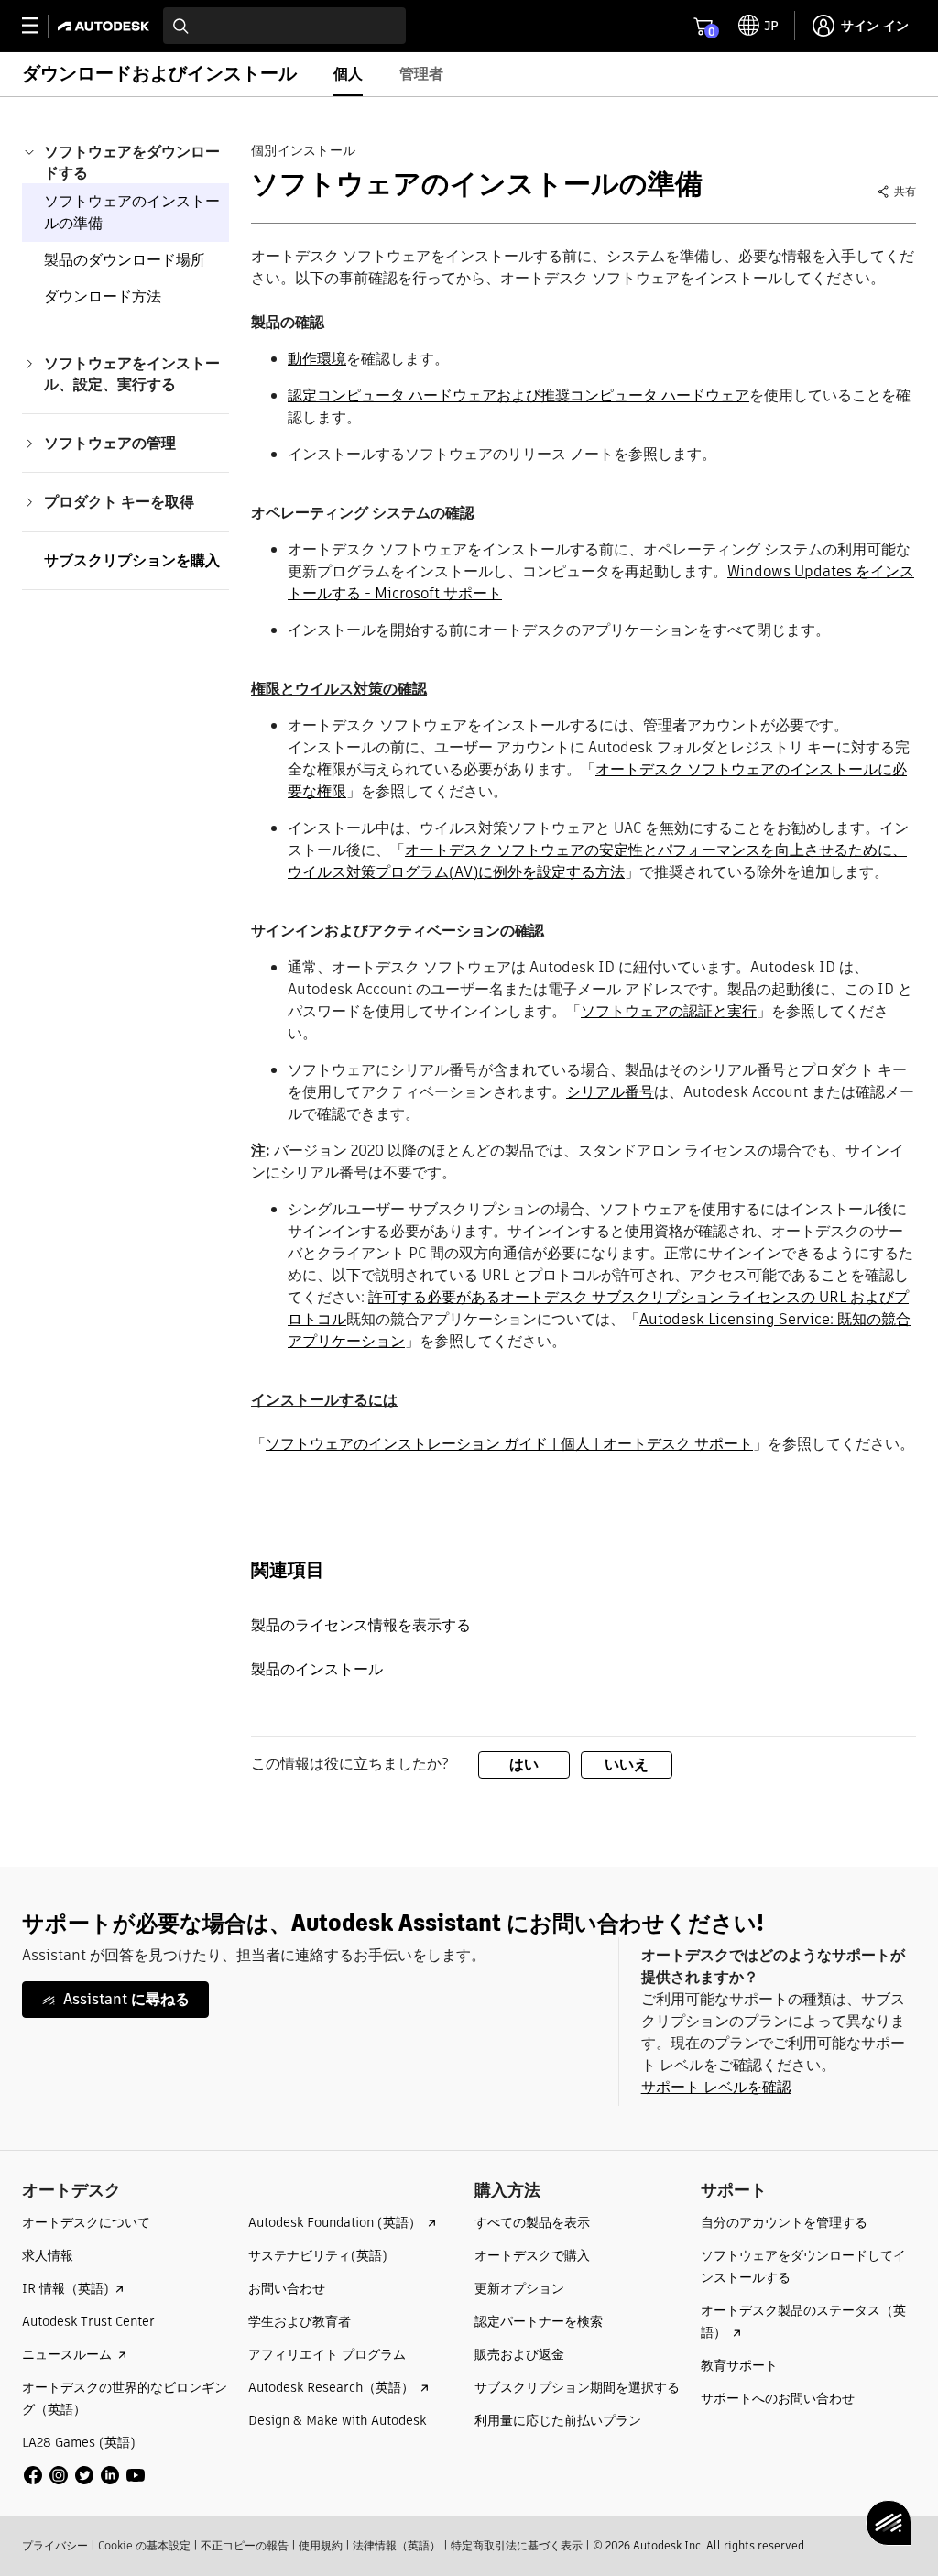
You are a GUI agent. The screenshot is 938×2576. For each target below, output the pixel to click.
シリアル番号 (610, 1092)
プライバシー (55, 2545)
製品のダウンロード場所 (125, 260)
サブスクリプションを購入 (132, 560)
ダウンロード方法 (103, 296)
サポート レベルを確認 (716, 2087)
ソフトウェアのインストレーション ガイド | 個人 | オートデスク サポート (509, 1444)
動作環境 (317, 359)
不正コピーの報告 (245, 2545)
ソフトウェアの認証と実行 (669, 1011)
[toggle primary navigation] (40, 26)
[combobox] (284, 26)
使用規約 (321, 2545)
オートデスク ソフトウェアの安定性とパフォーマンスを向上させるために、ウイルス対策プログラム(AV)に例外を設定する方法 (597, 861)
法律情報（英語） (397, 2545)
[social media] (84, 2475)
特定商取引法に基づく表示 (517, 2545)
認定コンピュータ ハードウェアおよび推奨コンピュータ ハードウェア (518, 395)
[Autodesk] (106, 26)
